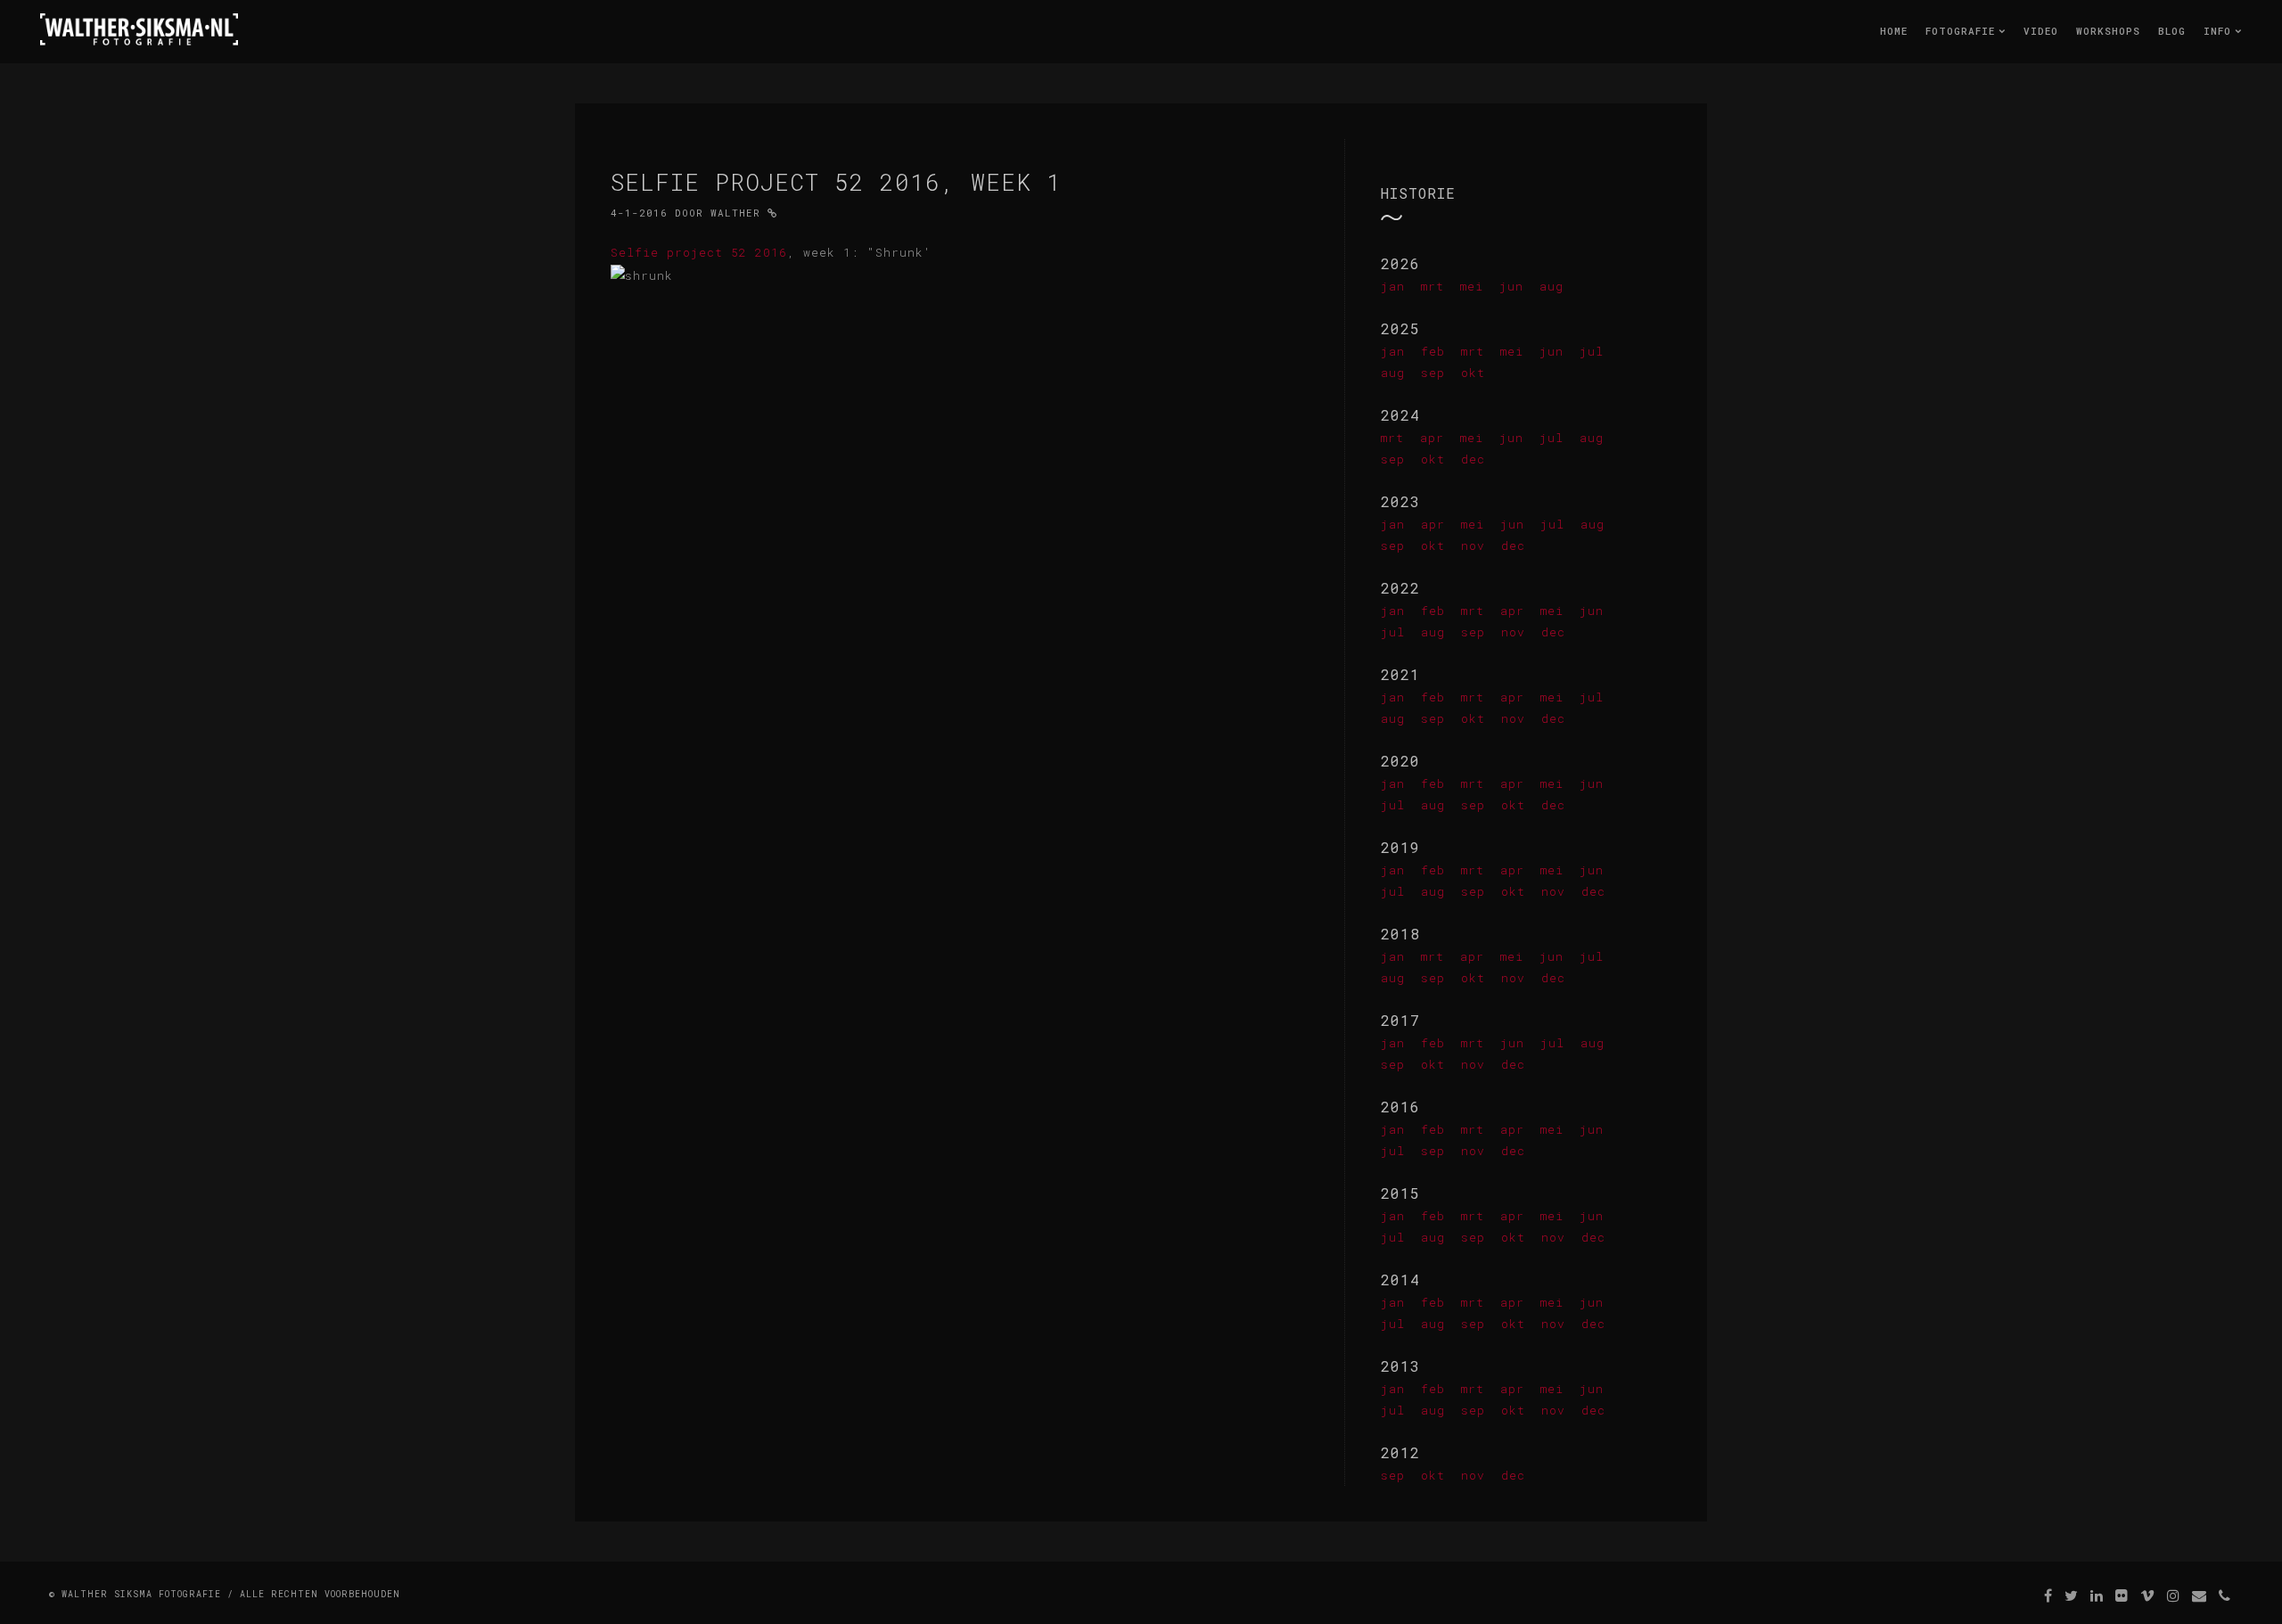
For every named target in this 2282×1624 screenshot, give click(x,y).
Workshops (2108, 31)
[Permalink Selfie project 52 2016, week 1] (772, 213)
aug (1551, 286)
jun (1511, 286)
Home (1894, 31)
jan (1393, 286)
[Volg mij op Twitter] (2072, 1595)
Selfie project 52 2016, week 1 (836, 182)
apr (1432, 438)
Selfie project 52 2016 (699, 252)
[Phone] (2225, 1595)
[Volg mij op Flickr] (2122, 1595)
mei (1472, 286)
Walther (735, 213)
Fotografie (1964, 31)
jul (1592, 351)
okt (1473, 373)
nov (1473, 545)
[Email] (2200, 1595)
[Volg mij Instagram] (2174, 1595)
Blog (2172, 31)
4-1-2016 (639, 213)
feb (1433, 351)
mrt (1432, 286)
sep (1433, 373)
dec (1473, 459)
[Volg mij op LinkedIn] (2097, 1595)
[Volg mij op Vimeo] (2148, 1595)
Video (2041, 31)
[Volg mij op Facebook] (2048, 1595)
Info (2221, 31)
